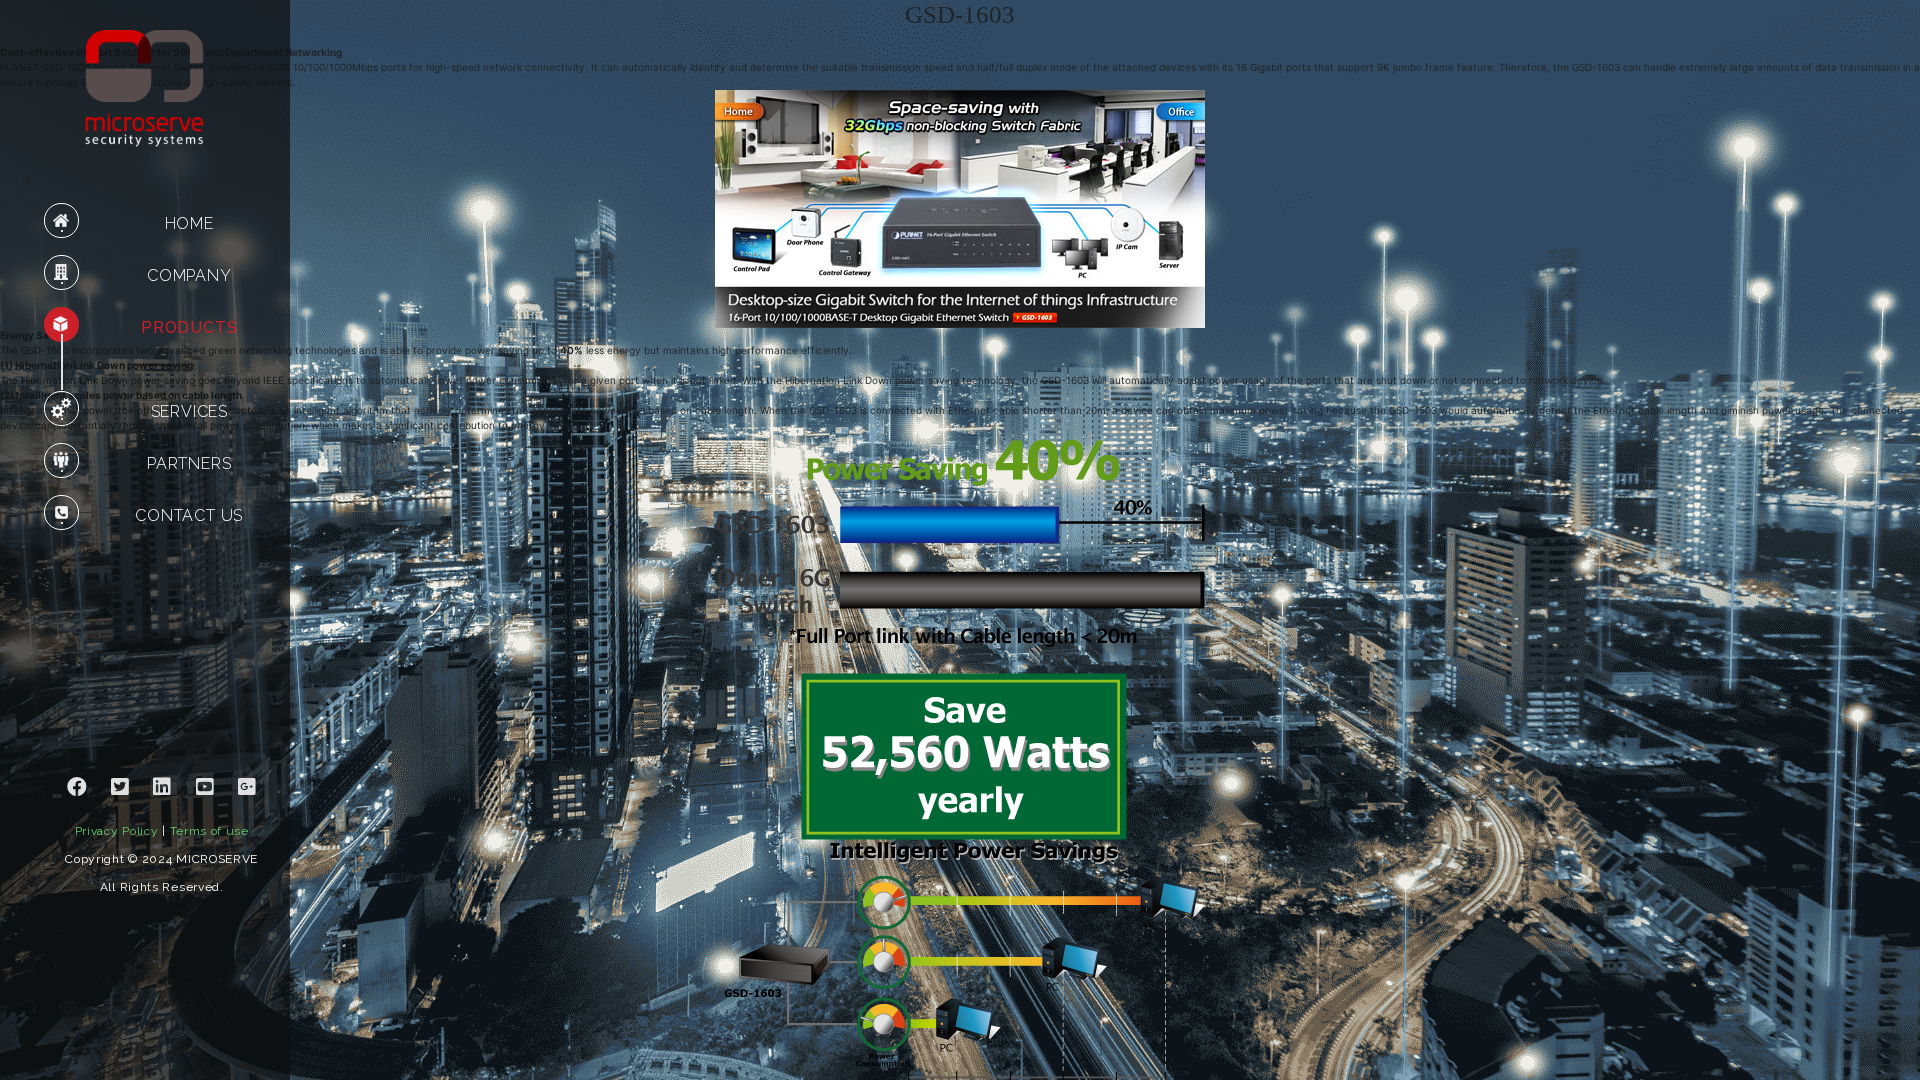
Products (189, 327)
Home (189, 223)
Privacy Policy (117, 831)
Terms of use (209, 831)
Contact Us (189, 515)
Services (189, 411)
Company (189, 275)
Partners (189, 463)
